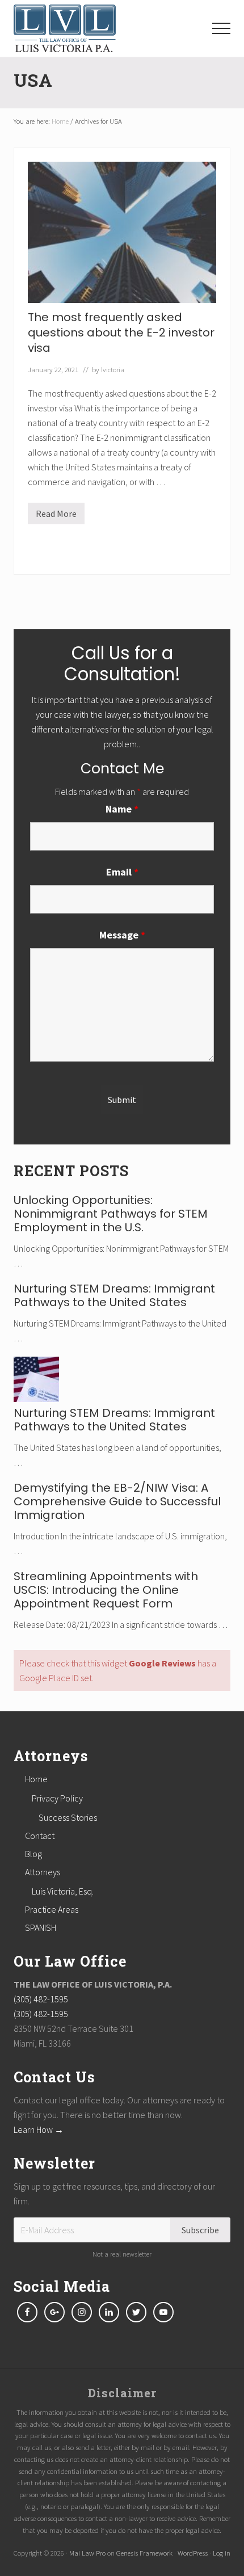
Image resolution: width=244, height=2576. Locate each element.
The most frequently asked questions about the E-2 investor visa (121, 332)
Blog (33, 1854)
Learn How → (39, 2129)
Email (122, 872)
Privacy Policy (57, 1798)
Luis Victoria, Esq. (63, 1891)
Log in (222, 2553)
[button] (221, 28)
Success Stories (68, 1817)
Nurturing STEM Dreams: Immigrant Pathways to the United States (114, 1295)
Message (122, 935)
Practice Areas (52, 1909)
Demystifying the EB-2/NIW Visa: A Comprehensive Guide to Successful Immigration (117, 1501)
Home (36, 1779)
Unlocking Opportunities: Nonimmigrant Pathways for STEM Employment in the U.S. (111, 1214)
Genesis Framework (144, 2553)
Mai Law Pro (87, 2553)
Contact (40, 1836)
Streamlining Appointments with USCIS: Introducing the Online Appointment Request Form (106, 1590)
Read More (56, 516)
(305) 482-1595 (41, 1999)
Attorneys (43, 1872)
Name (122, 809)
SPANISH (41, 1927)
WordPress (193, 2553)
